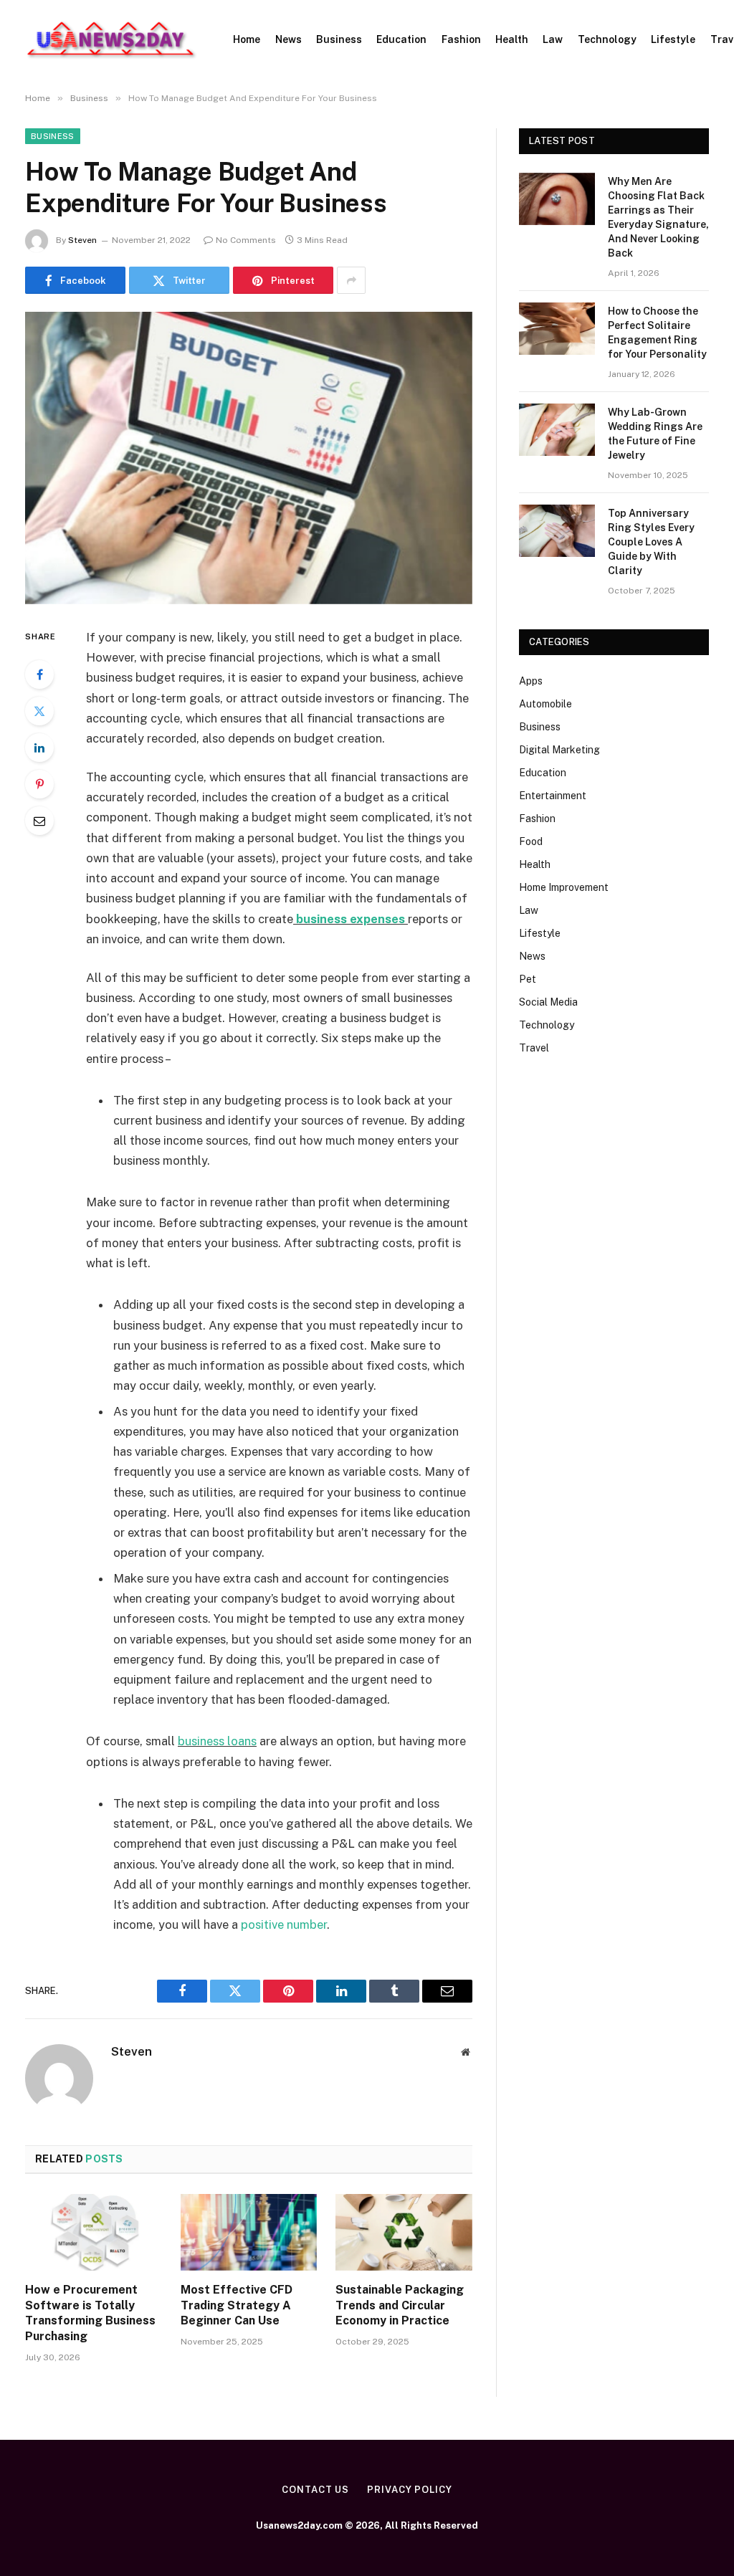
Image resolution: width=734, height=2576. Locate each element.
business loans (217, 1741)
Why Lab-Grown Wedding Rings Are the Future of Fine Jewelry (655, 434)
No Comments (246, 240)
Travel (534, 1048)
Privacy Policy (410, 2490)
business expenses (351, 919)
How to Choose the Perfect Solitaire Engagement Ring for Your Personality (657, 333)
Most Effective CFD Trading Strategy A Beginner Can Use (237, 2305)
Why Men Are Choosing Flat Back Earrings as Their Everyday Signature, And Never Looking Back (658, 217)
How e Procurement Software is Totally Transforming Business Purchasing (90, 2313)
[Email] (39, 821)
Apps (531, 681)
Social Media (548, 1002)
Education (401, 39)
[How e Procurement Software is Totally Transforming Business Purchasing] (94, 2232)
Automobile (545, 704)
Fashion (461, 39)
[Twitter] (39, 711)
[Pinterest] (39, 784)
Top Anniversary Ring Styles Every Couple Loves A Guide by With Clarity (651, 542)
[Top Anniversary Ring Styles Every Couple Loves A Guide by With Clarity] (557, 531)
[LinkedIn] (39, 748)
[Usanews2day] (111, 39)
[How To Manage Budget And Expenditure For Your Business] (249, 458)
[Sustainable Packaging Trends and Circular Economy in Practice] (404, 2232)
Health (512, 39)
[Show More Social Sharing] (351, 280)
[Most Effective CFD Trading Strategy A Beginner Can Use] (249, 2232)
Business (339, 39)
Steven (82, 240)
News (289, 39)
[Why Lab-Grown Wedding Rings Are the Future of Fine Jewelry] (557, 430)
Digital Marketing (559, 750)
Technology (607, 39)
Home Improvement (564, 887)
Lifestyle (673, 39)
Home (247, 39)
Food (531, 841)
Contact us (315, 2490)
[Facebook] (39, 674)
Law (553, 39)
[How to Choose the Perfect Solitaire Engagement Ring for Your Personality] (557, 329)
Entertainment (553, 796)
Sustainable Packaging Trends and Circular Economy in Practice (400, 2305)
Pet (528, 979)
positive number (284, 1924)
